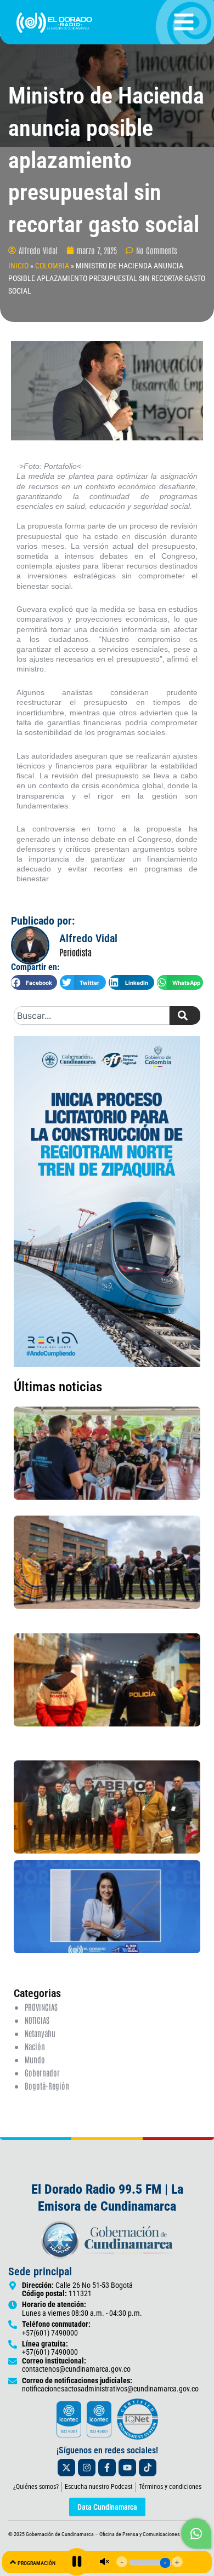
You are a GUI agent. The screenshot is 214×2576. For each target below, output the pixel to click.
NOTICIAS (37, 2020)
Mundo (35, 2059)
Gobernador (42, 2072)
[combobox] (92, 1016)
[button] (34, 982)
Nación (35, 2046)
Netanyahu (40, 2033)
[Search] (185, 1016)
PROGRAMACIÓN (36, 2563)
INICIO (18, 266)
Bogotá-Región (47, 2086)
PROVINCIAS (41, 2007)
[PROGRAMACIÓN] (13, 2562)
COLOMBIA (52, 266)
